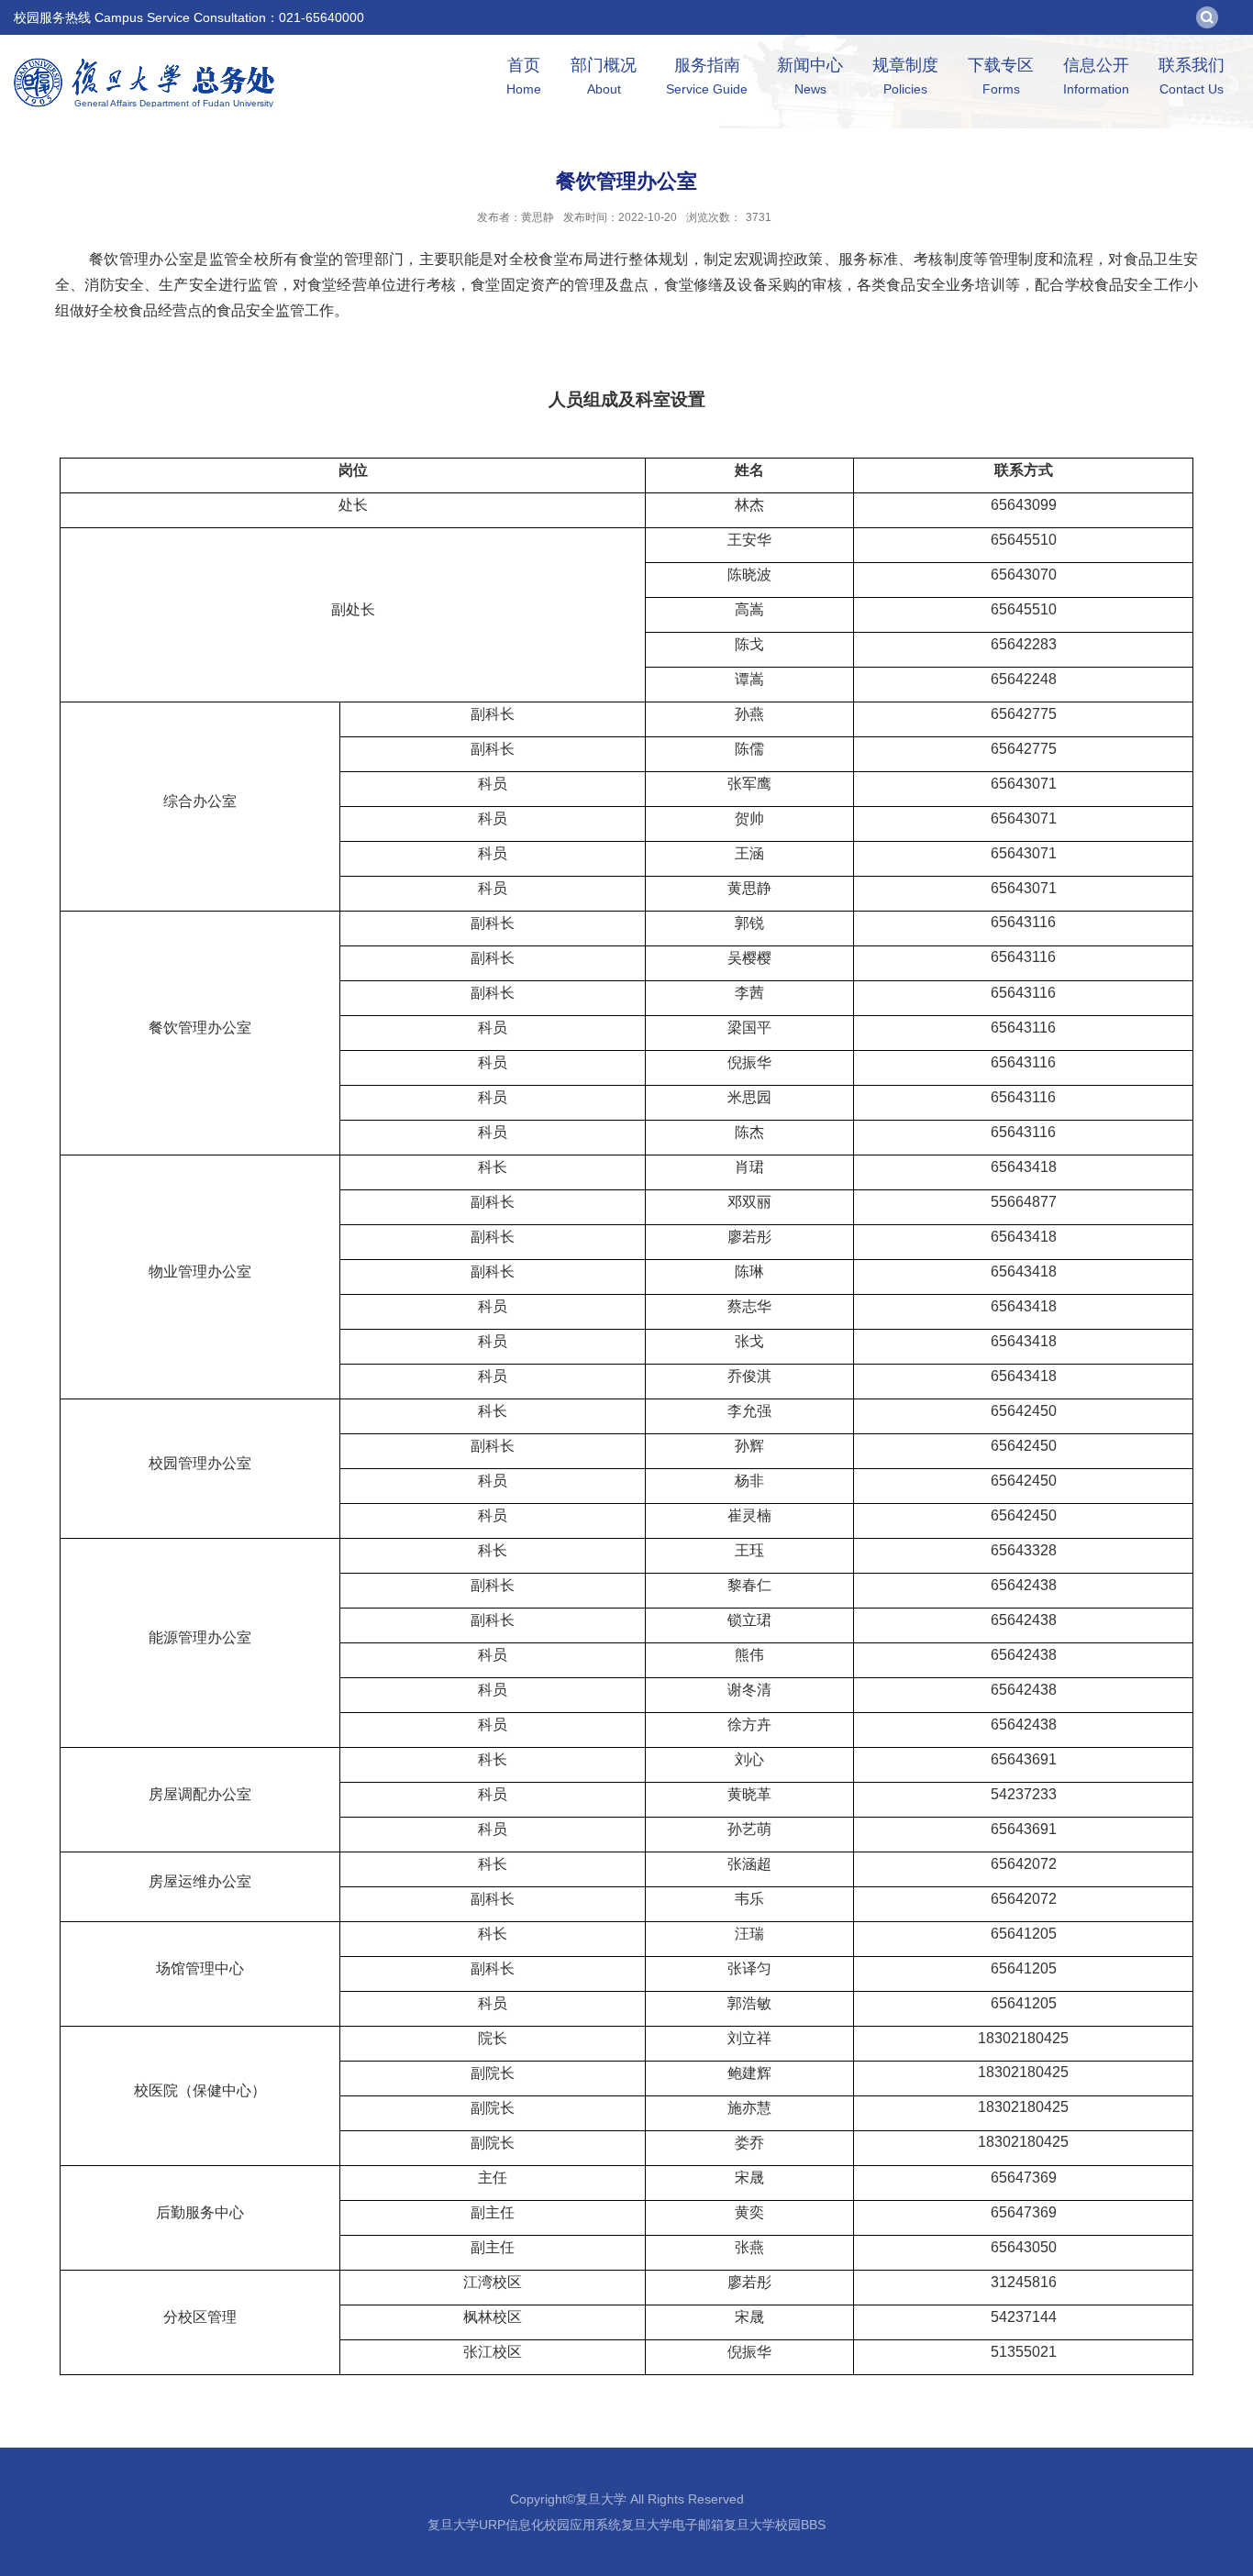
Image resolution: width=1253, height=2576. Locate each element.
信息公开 (1096, 76)
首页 (524, 76)
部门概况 (604, 76)
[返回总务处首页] (144, 64)
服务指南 (707, 76)
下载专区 (1001, 76)
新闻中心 (810, 76)
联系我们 (1192, 76)
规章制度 (905, 76)
